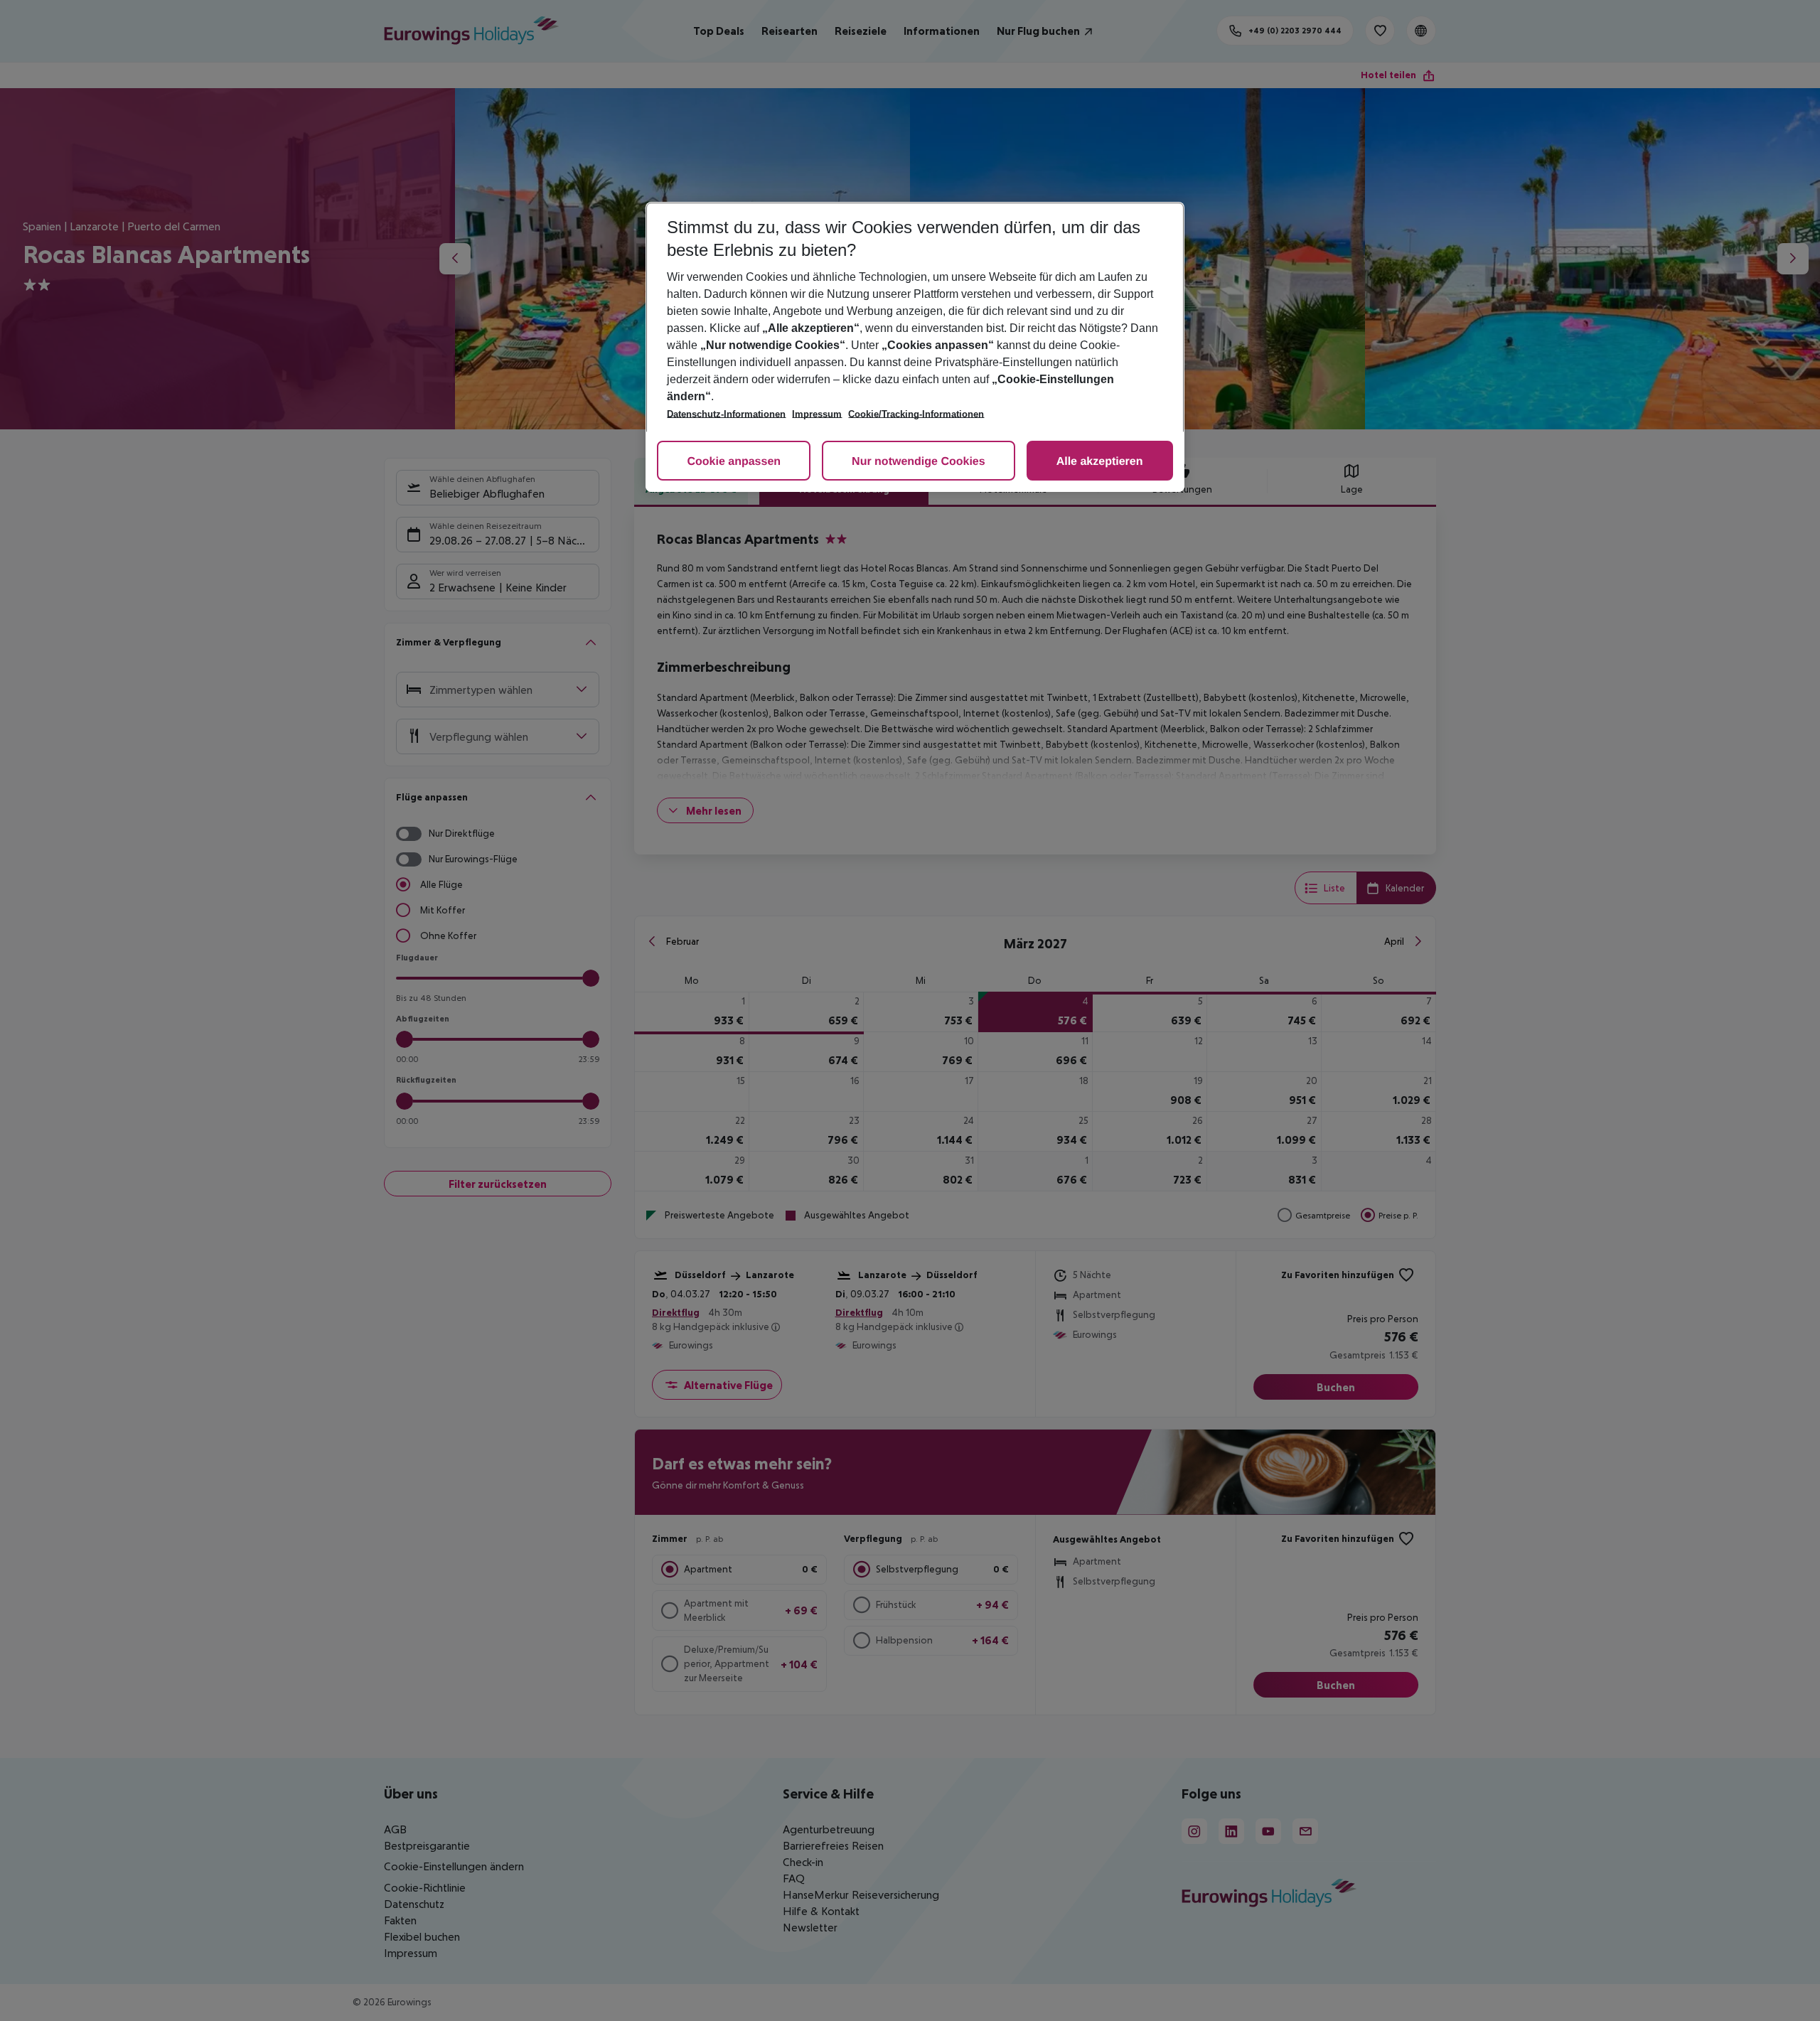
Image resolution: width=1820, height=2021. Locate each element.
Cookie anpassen (734, 462)
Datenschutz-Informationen (726, 414)
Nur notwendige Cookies (919, 462)
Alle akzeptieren (1100, 462)
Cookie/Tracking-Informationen (916, 414)
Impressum (817, 414)
